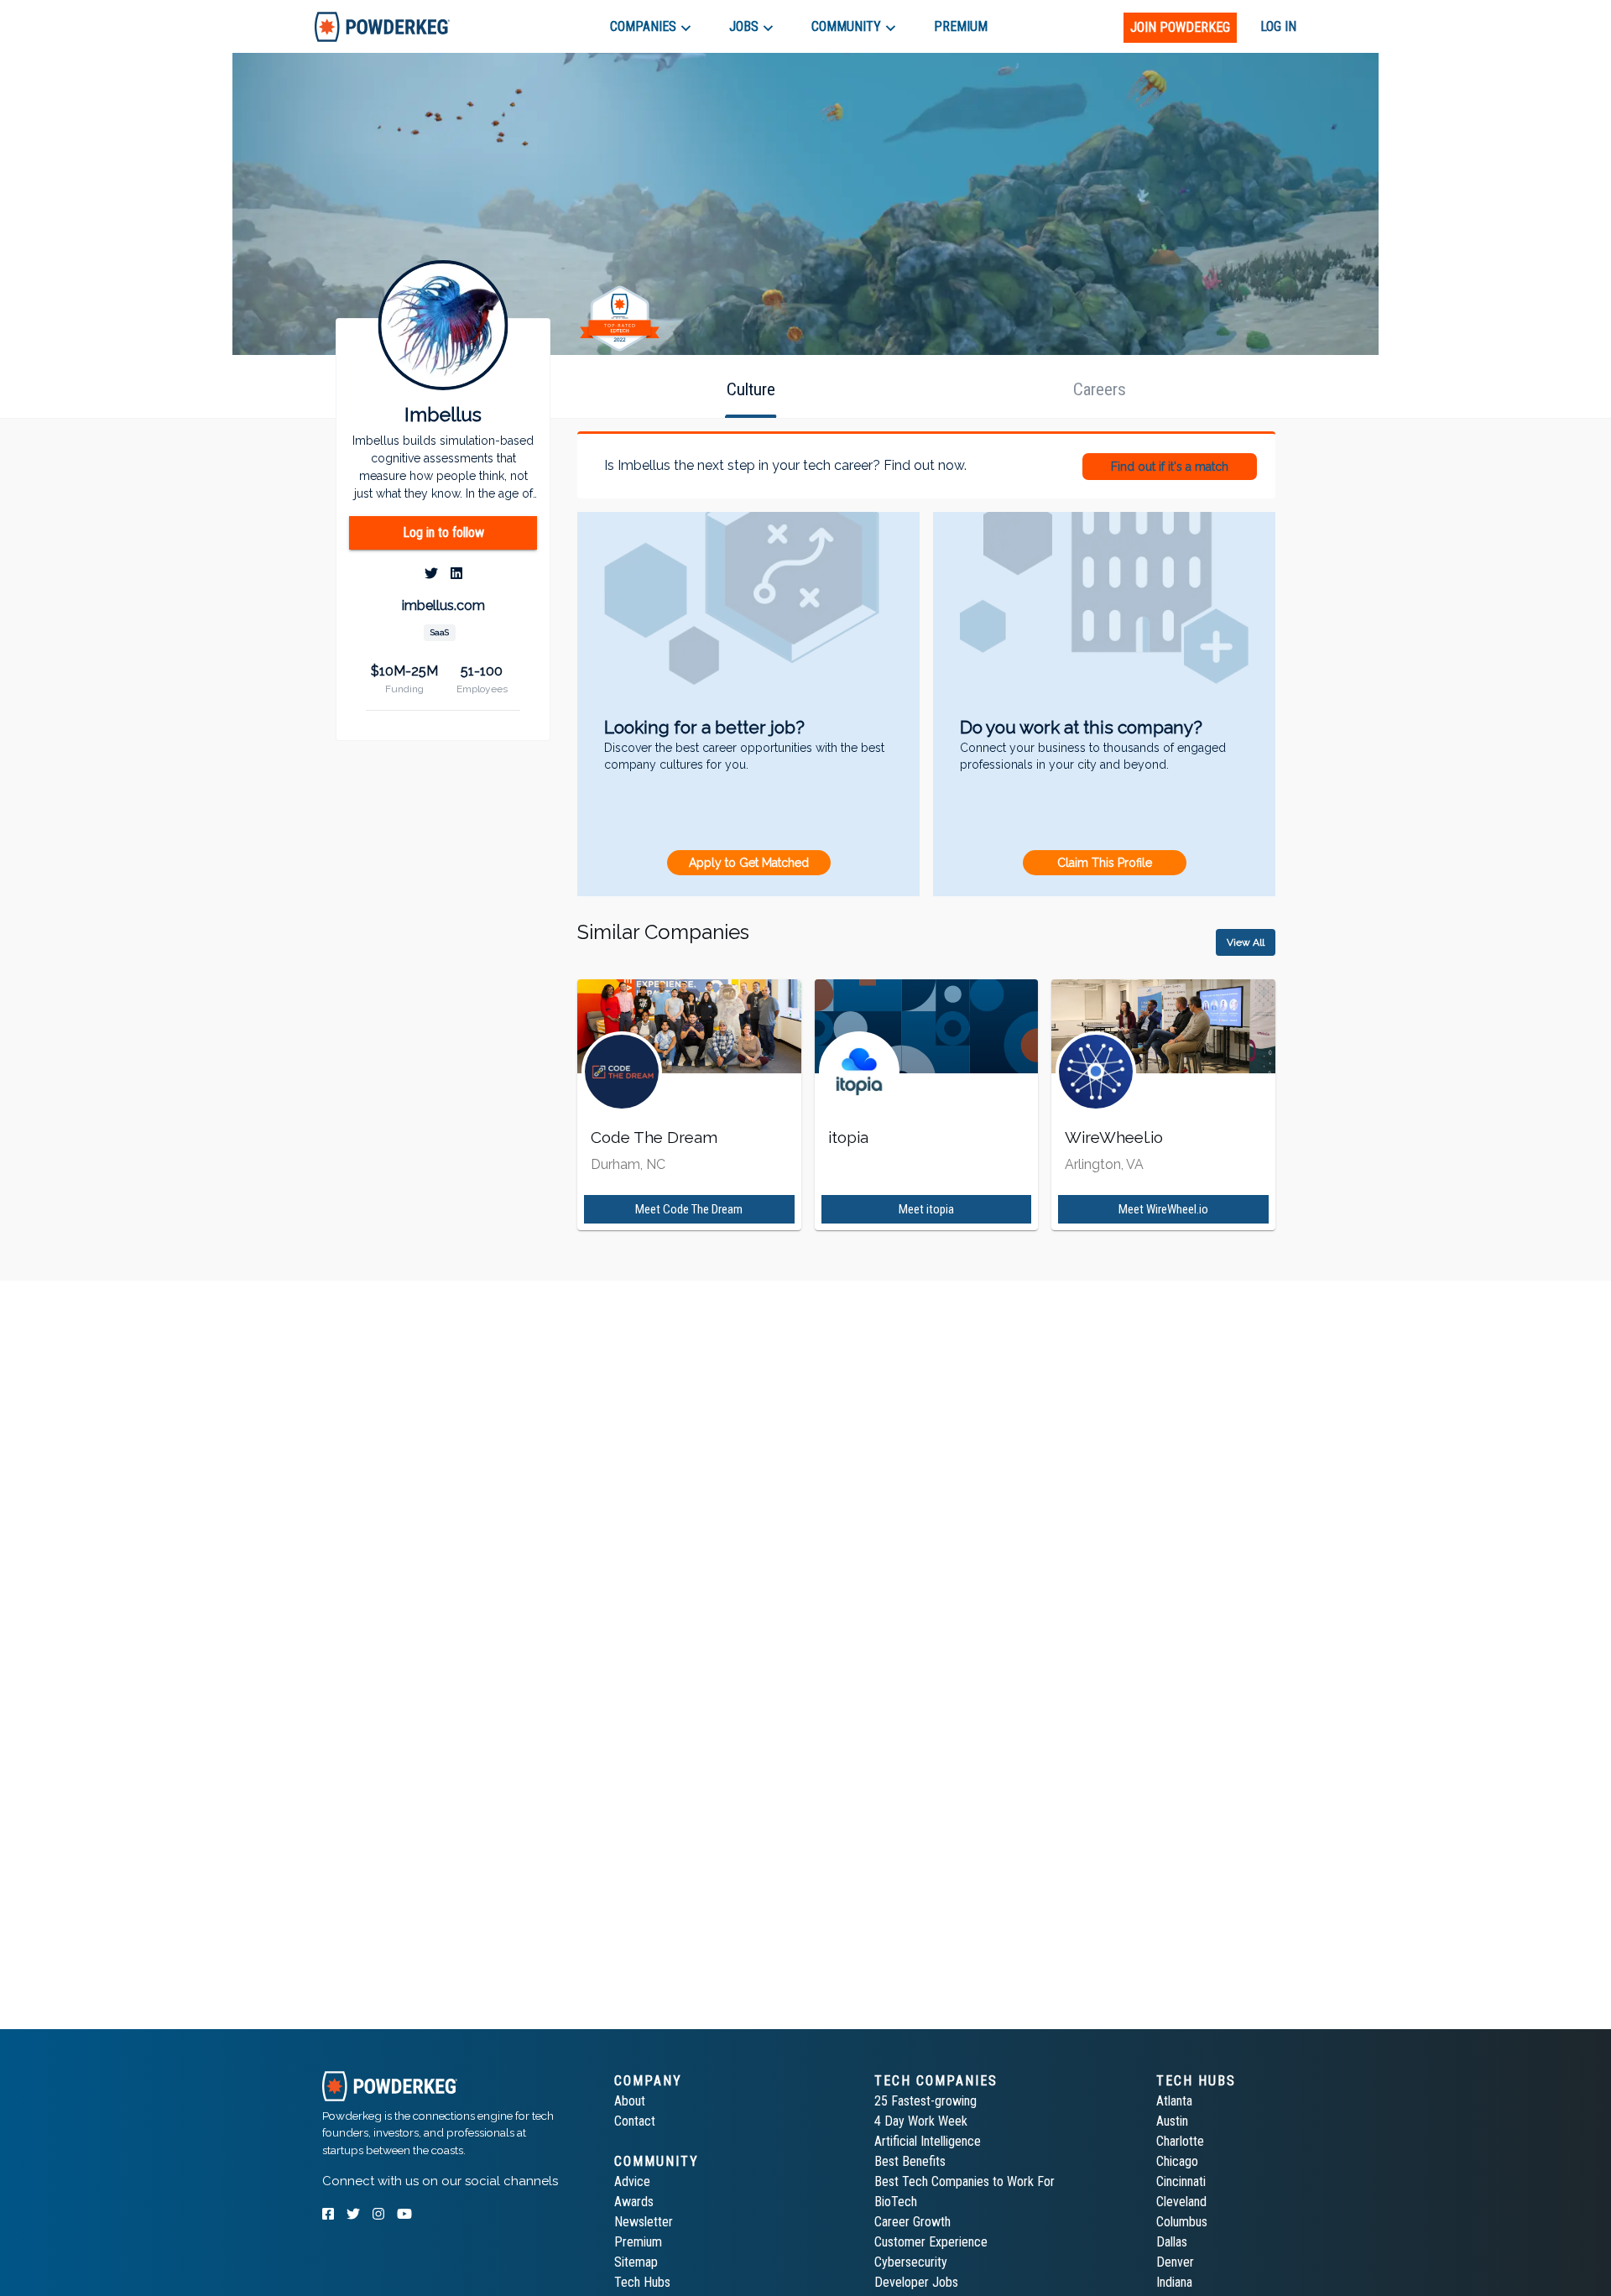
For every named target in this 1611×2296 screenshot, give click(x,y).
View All (1246, 942)
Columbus (1182, 2222)
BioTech (896, 2202)
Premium (638, 2242)
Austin (1172, 2121)
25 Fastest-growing (925, 2101)
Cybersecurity (911, 2262)
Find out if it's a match (1170, 467)
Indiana (1174, 2282)
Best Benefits (910, 2161)
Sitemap (636, 2262)
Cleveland (1181, 2202)
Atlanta (1174, 2101)
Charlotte (1180, 2141)
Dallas (1172, 2242)
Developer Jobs (916, 2282)
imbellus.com (443, 606)
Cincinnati (1181, 2181)
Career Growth (912, 2222)
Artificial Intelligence (928, 2141)
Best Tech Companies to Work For (965, 2181)
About (630, 2101)
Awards (634, 2202)
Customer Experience (931, 2242)
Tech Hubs (642, 2282)
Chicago (1177, 2161)
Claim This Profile (1105, 863)
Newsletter (644, 2222)
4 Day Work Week (921, 2121)
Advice (632, 2181)
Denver (1175, 2262)
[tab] (382, 26)
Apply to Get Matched (749, 863)
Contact (635, 2121)
